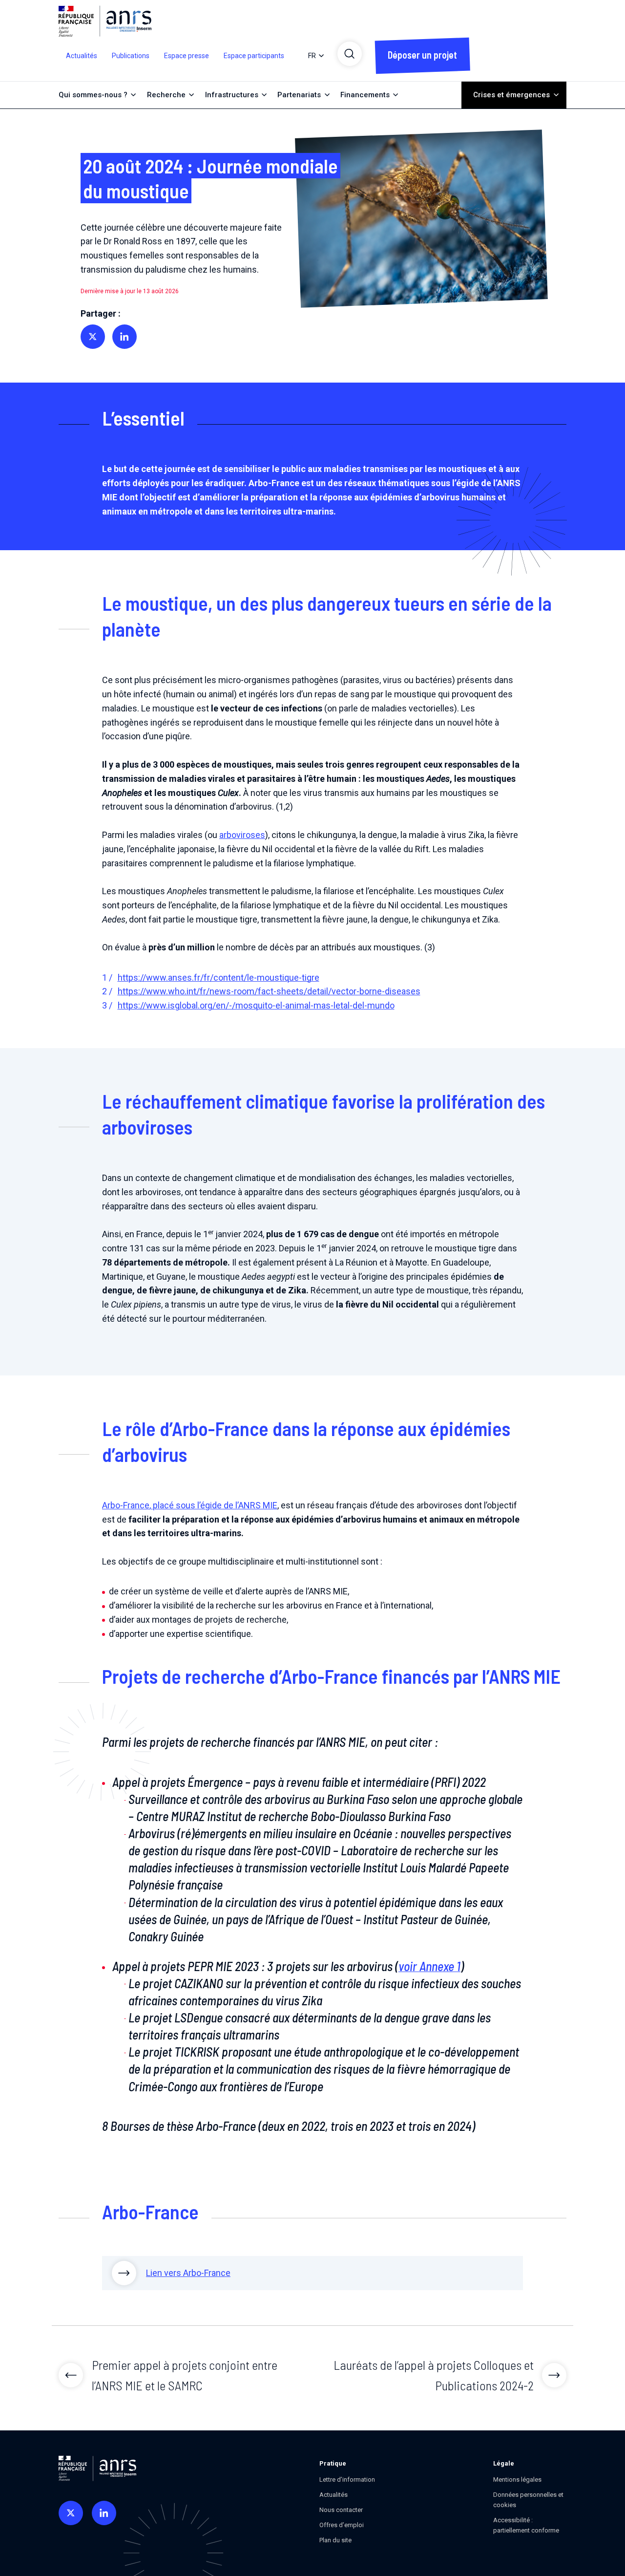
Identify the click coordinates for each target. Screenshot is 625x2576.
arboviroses (242, 835)
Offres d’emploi (342, 2525)
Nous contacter (341, 2510)
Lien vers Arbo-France (188, 2273)
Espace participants (254, 56)
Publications (131, 56)
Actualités (82, 56)
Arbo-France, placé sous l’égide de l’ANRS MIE (190, 1505)
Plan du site (335, 2540)
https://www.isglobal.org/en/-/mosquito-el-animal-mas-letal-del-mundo (256, 1005)
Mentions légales (517, 2479)
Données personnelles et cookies (528, 2500)
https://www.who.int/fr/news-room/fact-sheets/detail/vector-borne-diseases (269, 991)
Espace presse (187, 56)
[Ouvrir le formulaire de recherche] (350, 54)
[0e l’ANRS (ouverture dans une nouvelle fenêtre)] (71, 2513)
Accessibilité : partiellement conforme (526, 2525)
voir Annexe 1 (429, 1966)
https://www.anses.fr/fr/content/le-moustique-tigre (219, 977)
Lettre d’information (347, 2479)
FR (312, 56)
